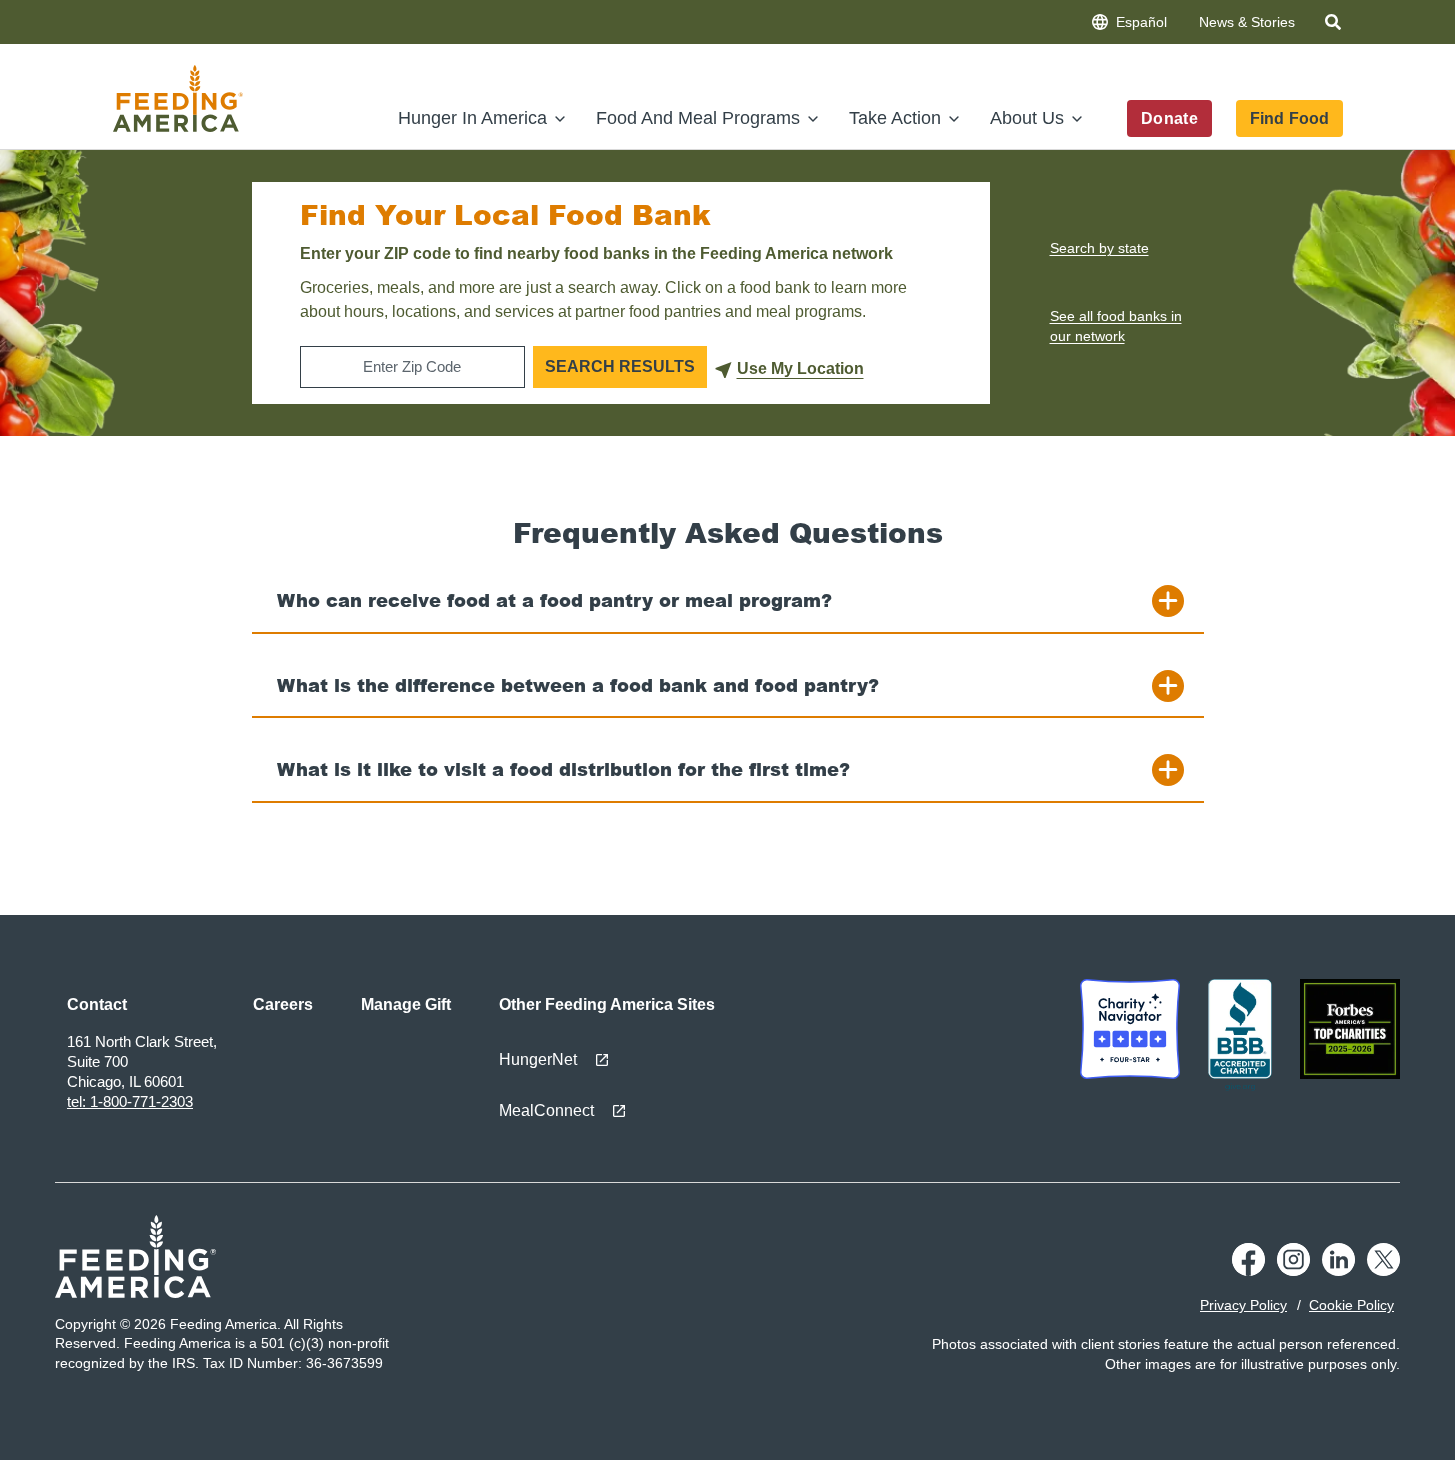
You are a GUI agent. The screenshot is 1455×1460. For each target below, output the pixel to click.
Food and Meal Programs (698, 118)
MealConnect (546, 1110)
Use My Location (800, 368)
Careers (283, 1004)
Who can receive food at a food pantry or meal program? (554, 600)
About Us (1027, 118)
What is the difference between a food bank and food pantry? (578, 685)
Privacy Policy (1243, 1305)
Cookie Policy (1351, 1305)
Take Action (895, 118)
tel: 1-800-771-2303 (130, 1101)
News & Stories (1247, 22)
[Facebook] (1248, 1271)
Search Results (620, 366)
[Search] (1335, 25)
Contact (97, 1004)
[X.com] (1383, 1271)
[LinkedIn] (1338, 1271)
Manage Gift (406, 1004)
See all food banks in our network (1116, 326)
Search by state (1099, 248)
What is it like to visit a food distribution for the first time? (563, 769)
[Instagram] (1293, 1271)
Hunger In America (472, 118)
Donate (1169, 118)
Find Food (1289, 118)
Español (1141, 22)
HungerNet (538, 1059)
